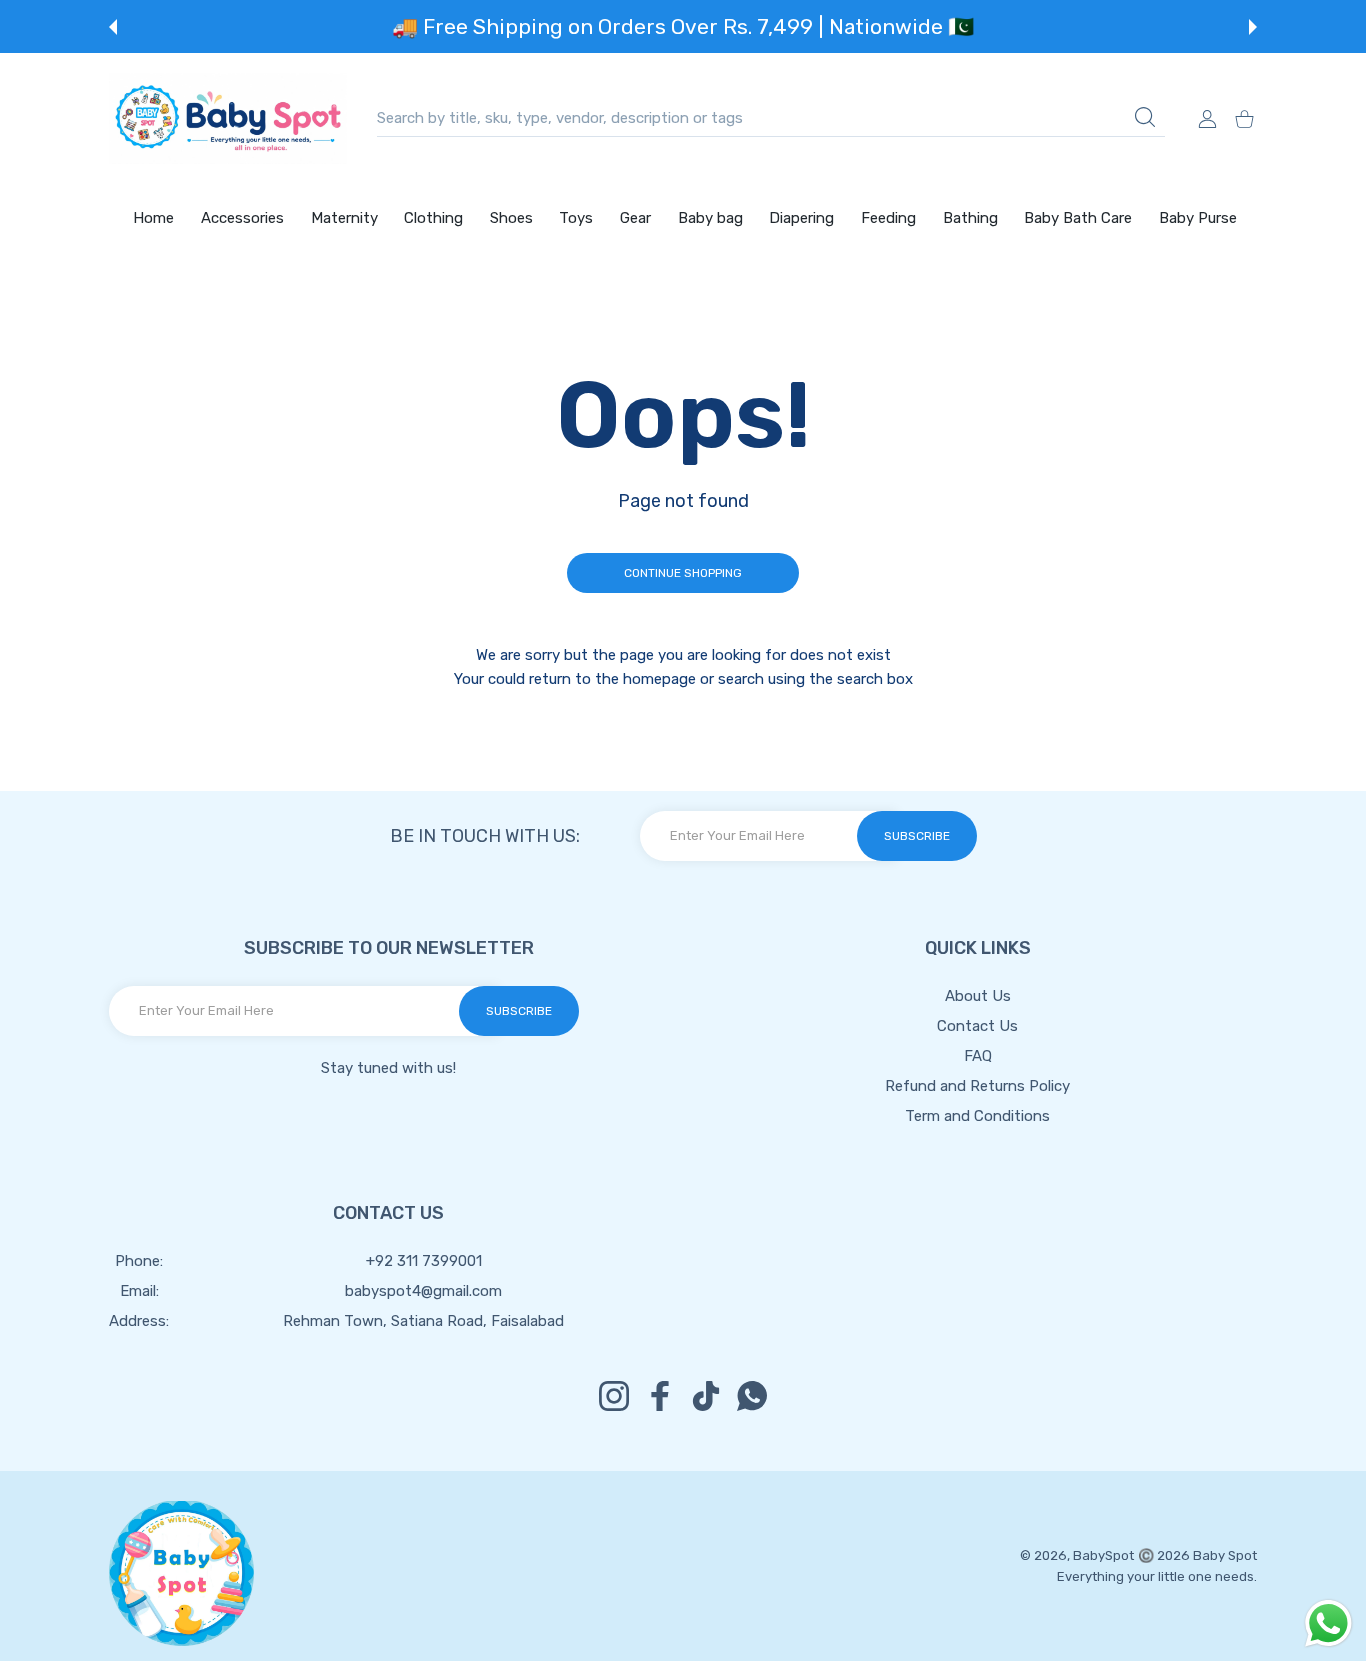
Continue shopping (683, 573)
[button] (113, 27)
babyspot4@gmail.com (423, 1291)
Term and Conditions (977, 1116)
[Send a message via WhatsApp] (1328, 1623)
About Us (978, 996)
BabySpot (1103, 1555)
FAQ (978, 1056)
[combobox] (771, 118)
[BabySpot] (228, 118)
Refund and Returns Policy (977, 1086)
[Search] (1145, 117)
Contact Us (977, 1026)
